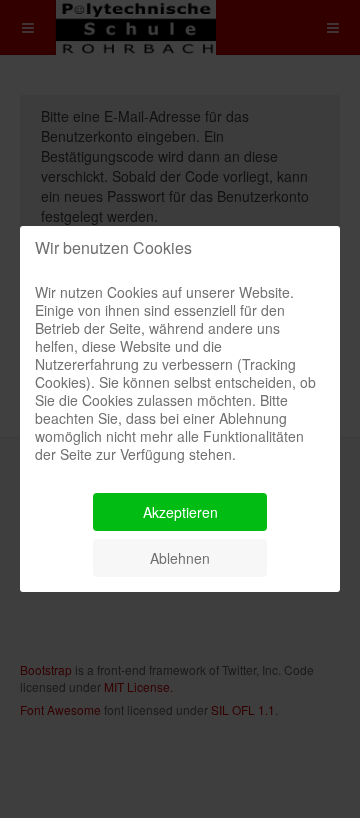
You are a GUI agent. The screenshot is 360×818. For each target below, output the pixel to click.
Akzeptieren (180, 512)
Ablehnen (180, 558)
